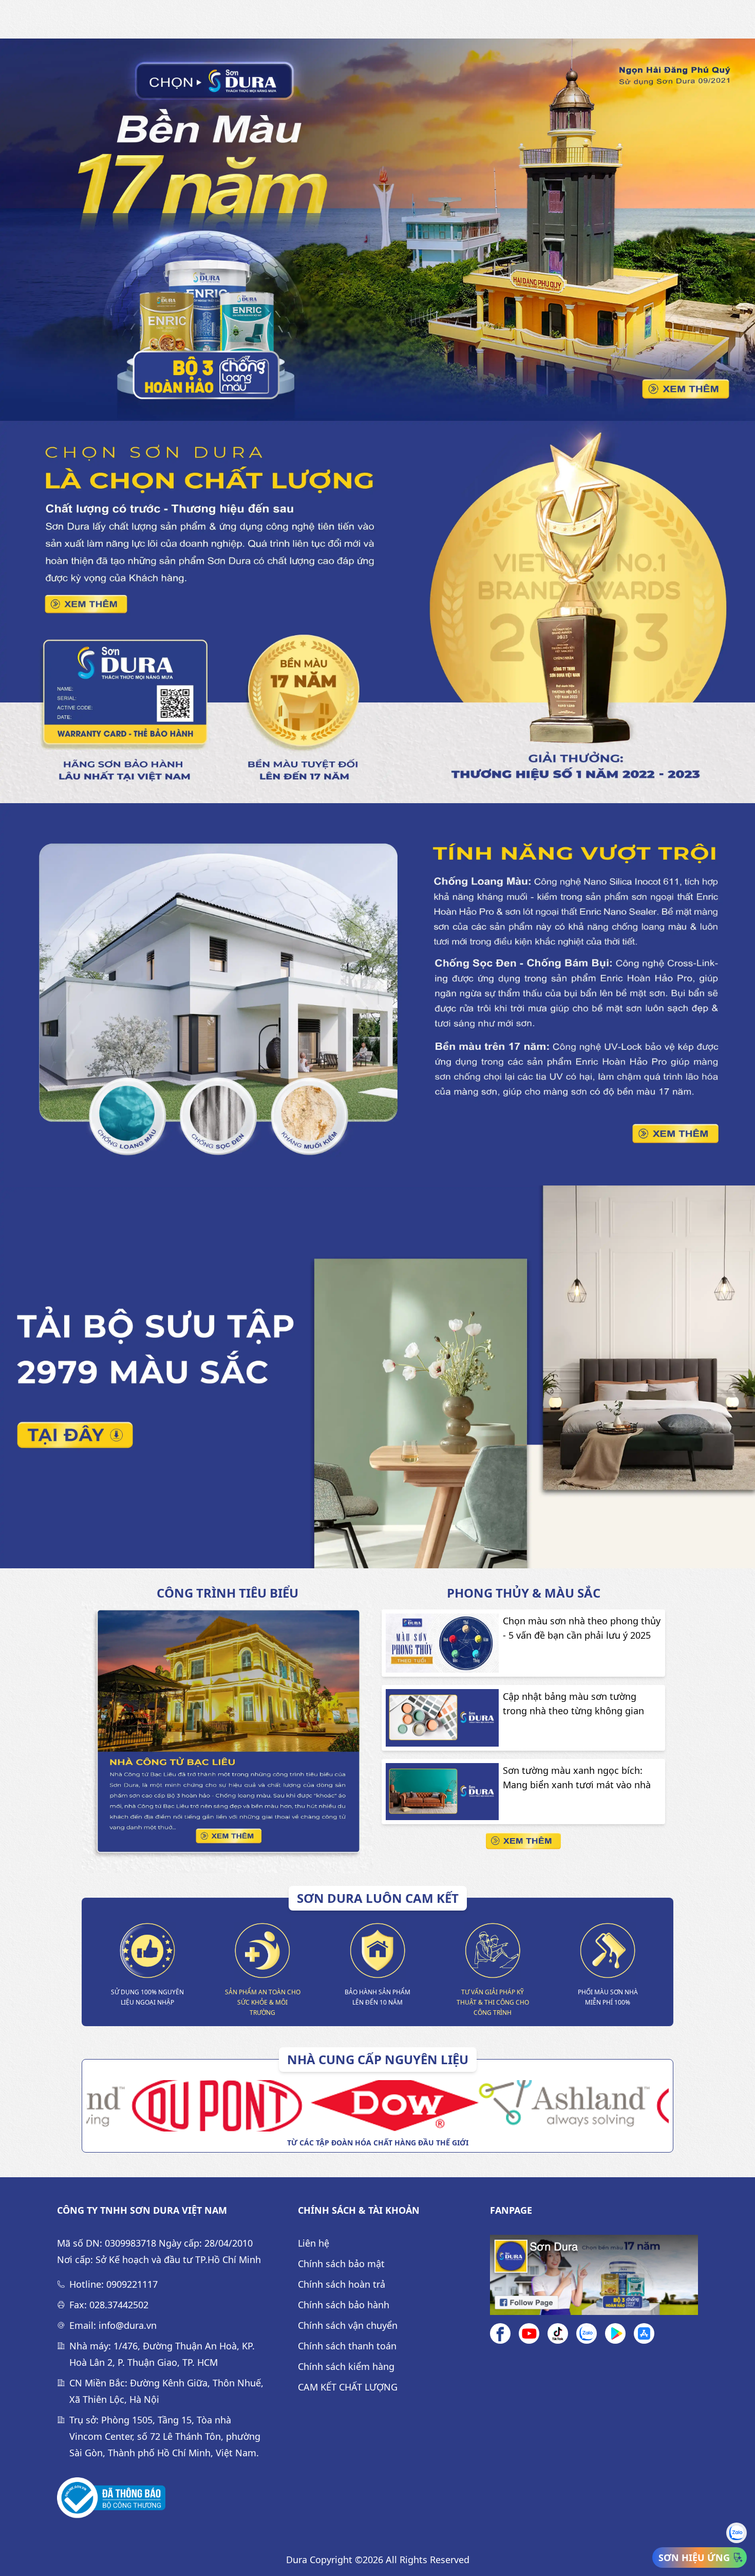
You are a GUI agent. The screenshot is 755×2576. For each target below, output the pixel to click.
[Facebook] (500, 2333)
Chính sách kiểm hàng (346, 2366)
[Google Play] (615, 2333)
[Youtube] (529, 2333)
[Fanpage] (594, 2275)
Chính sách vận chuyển (348, 2325)
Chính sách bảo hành (344, 2305)
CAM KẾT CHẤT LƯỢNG (348, 2387)
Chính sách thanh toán (347, 2346)
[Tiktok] (558, 2333)
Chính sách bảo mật (341, 2264)
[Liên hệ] (587, 2333)
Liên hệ (314, 2243)
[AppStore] (644, 2333)
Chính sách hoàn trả (342, 2284)
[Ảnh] (111, 2498)
